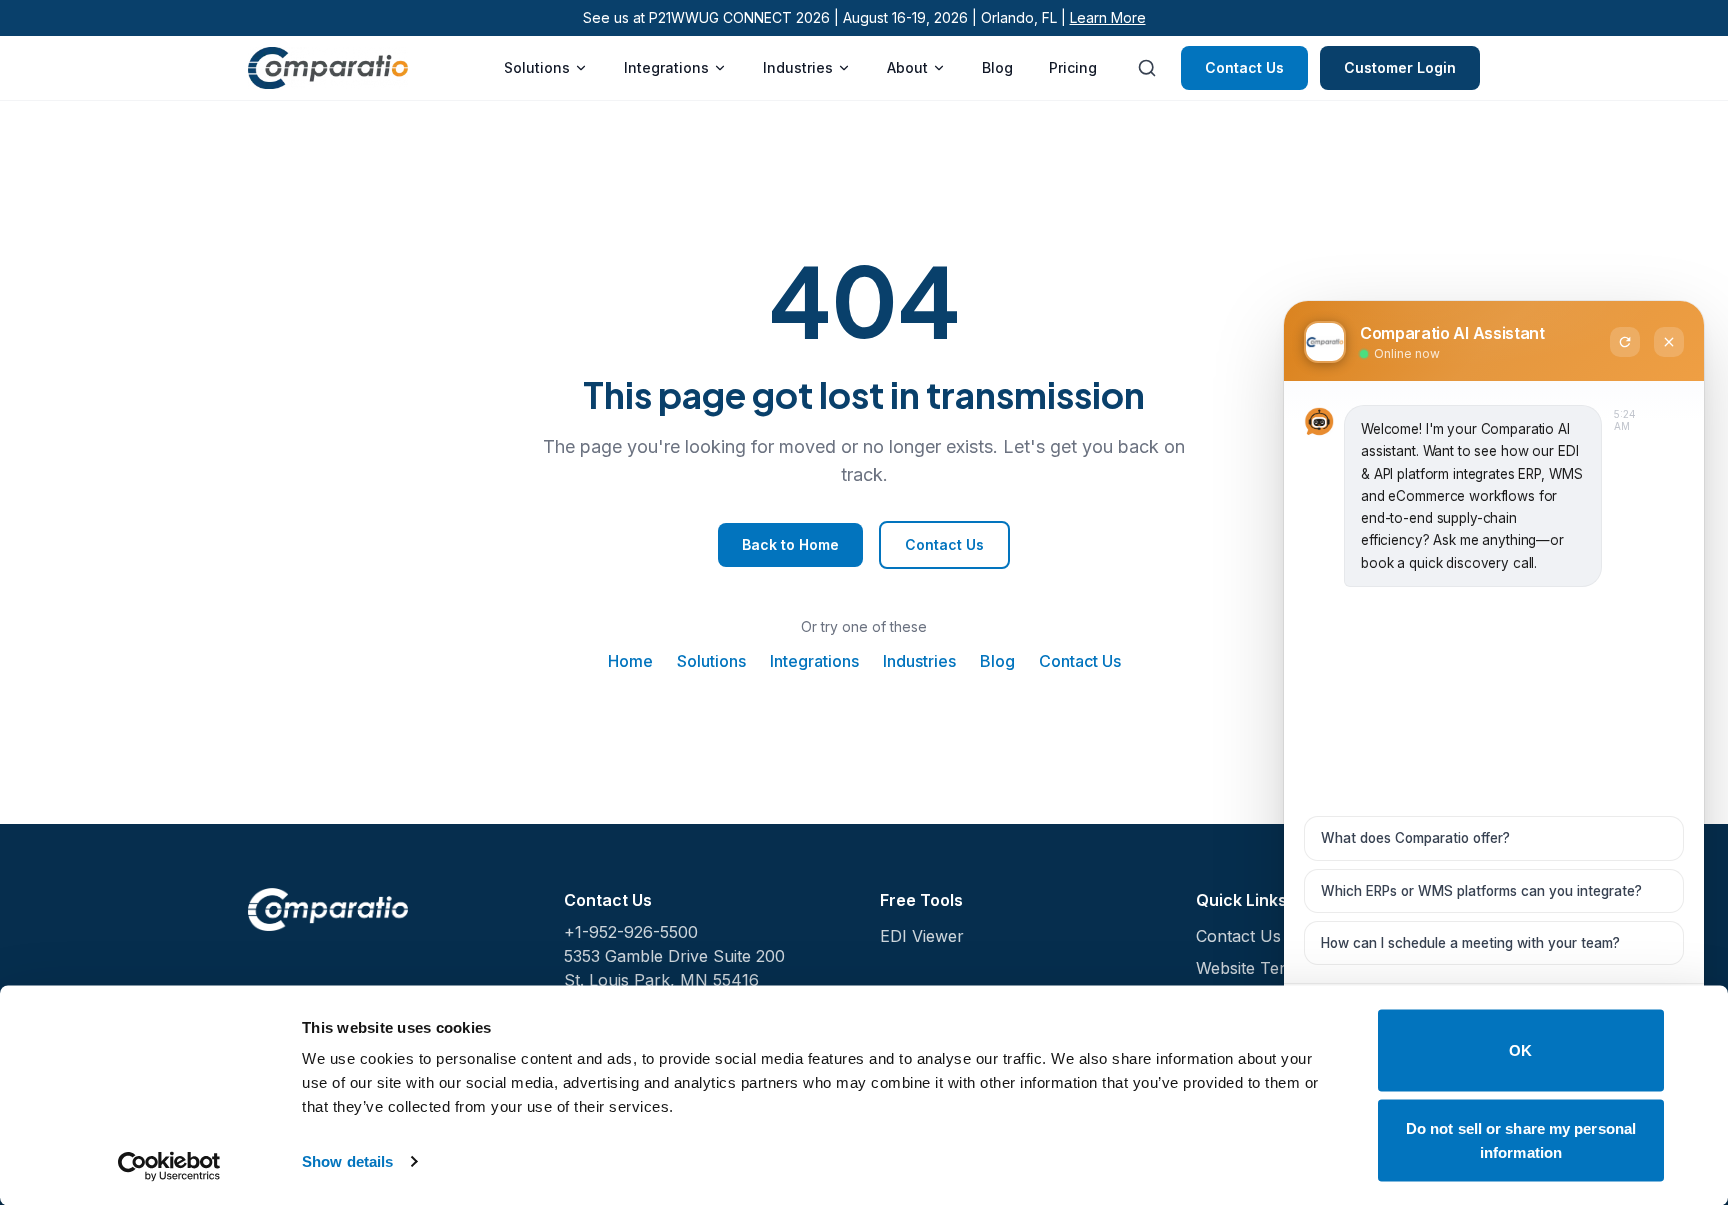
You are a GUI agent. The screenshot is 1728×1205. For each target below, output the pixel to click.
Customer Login (1400, 67)
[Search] (1147, 68)
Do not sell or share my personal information (1521, 1139)
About (907, 67)
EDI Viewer (922, 936)
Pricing (1073, 67)
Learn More (1108, 17)
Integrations (666, 67)
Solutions (537, 67)
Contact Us (1244, 67)
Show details (347, 1161)
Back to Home (790, 544)
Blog (997, 67)
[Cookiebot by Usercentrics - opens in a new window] (169, 1166)
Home (630, 661)
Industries (798, 67)
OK (1520, 1050)
